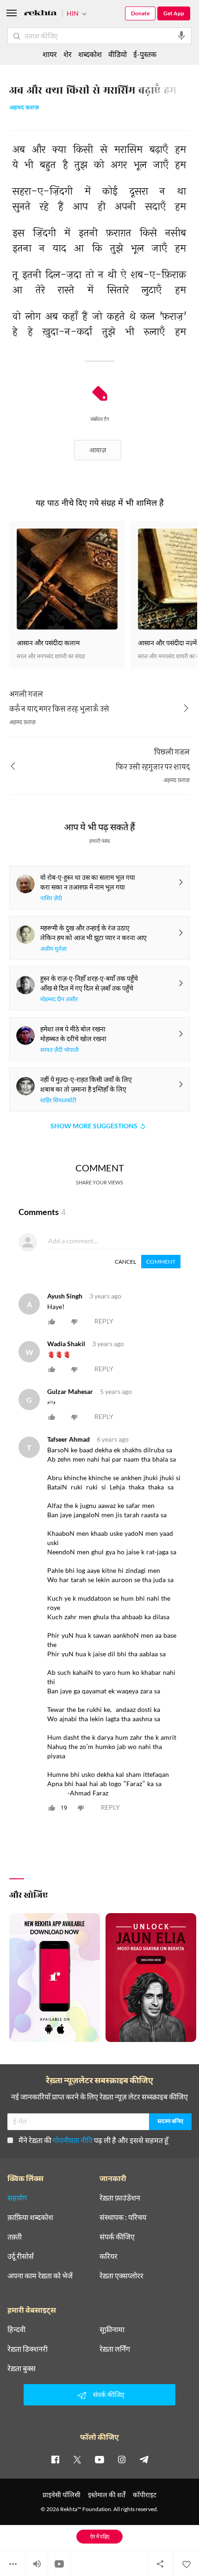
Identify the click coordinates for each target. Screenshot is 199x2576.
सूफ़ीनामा (112, 2329)
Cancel (125, 1262)
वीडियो (118, 54)
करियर (109, 2256)
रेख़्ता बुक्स (22, 2368)
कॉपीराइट (145, 2495)
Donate (140, 13)
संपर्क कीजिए (117, 2237)
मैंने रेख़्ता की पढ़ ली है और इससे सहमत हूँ (93, 2140)
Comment (161, 1262)
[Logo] (40, 14)
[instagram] (122, 2459)
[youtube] (99, 2459)
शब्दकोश (90, 54)
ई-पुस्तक (145, 54)
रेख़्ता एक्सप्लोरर (121, 2276)
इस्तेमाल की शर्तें (107, 2495)
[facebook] (55, 2459)
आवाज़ (98, 450)
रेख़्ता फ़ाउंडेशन (120, 2198)
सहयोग (17, 2198)
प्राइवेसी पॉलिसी (62, 2495)
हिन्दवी (16, 2329)
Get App (174, 13)
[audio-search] (181, 36)
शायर (50, 54)
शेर (68, 54)
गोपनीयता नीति (73, 2140)
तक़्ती (15, 2237)
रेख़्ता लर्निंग (115, 2349)
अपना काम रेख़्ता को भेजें (40, 2276)
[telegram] (144, 2459)
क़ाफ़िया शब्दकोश (30, 2217)
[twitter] (77, 2459)
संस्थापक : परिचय (123, 2217)
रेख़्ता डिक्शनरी (28, 2349)
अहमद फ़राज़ (24, 108)
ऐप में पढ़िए (100, 2536)
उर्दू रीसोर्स (21, 2256)
